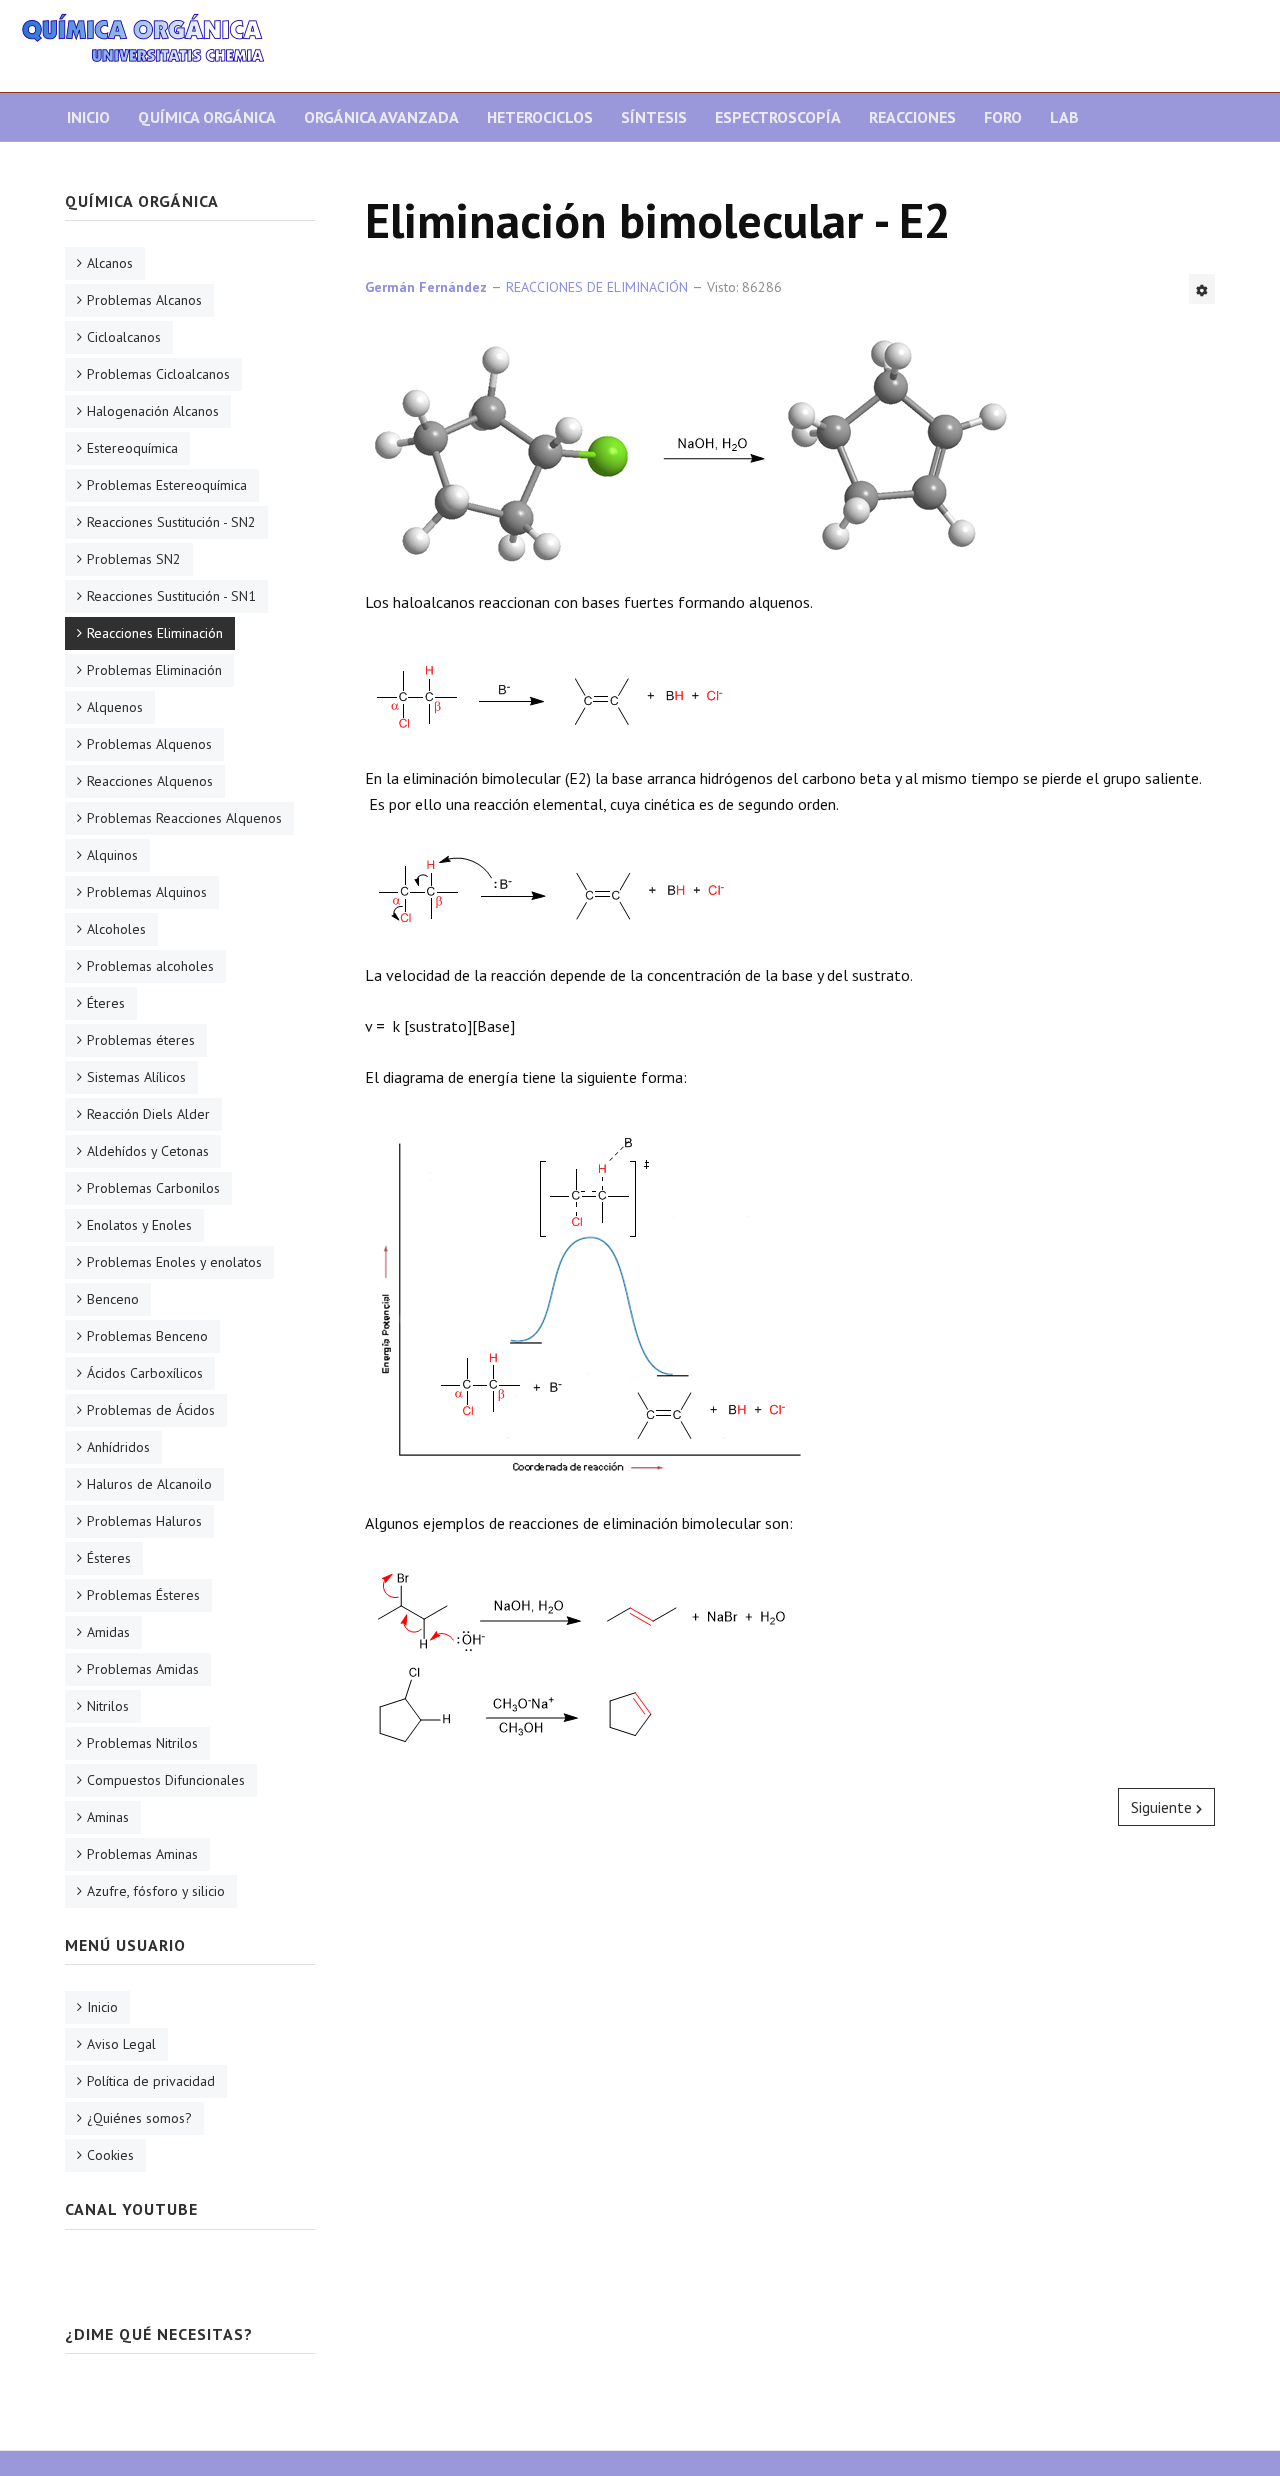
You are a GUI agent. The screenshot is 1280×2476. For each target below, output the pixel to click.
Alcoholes (116, 929)
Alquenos (115, 707)
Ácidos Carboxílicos (145, 1373)
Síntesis (654, 117)
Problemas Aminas (142, 1854)
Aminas (108, 1817)
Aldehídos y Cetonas (148, 1151)
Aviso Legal (121, 2044)
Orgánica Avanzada (381, 117)
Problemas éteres (141, 1040)
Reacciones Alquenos (150, 781)
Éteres (106, 1003)
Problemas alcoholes (150, 966)
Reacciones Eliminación (155, 633)
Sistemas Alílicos (136, 1077)
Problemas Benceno (147, 1336)
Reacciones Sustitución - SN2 (171, 522)
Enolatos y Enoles (139, 1225)
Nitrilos (108, 1706)
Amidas (108, 1632)
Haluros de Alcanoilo (149, 1484)
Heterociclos (540, 117)
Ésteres (109, 1558)
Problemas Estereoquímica (167, 485)
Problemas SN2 (134, 559)
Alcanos (110, 263)
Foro (1003, 117)
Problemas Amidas (143, 1669)
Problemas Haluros (144, 1521)
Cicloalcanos (124, 337)
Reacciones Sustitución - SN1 (171, 596)
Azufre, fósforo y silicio (156, 1891)
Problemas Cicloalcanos (158, 374)
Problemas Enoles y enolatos (174, 1262)
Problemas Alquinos (147, 892)
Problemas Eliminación (154, 670)
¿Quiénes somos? (139, 2118)
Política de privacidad (151, 2081)
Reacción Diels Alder (148, 1114)
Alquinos (112, 855)
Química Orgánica (207, 117)
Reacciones (912, 117)
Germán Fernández (426, 287)
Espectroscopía (778, 117)
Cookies (110, 2155)
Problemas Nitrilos (142, 1743)
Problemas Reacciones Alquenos (184, 818)
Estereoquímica (132, 448)
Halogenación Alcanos (153, 411)
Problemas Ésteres (143, 1595)
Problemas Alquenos (149, 744)
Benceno (113, 1299)
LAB (1064, 117)
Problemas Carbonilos (153, 1188)
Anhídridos (118, 1447)
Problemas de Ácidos (151, 1410)
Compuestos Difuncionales (166, 1780)
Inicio (88, 117)
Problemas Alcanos (144, 300)
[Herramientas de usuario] (1202, 289)
